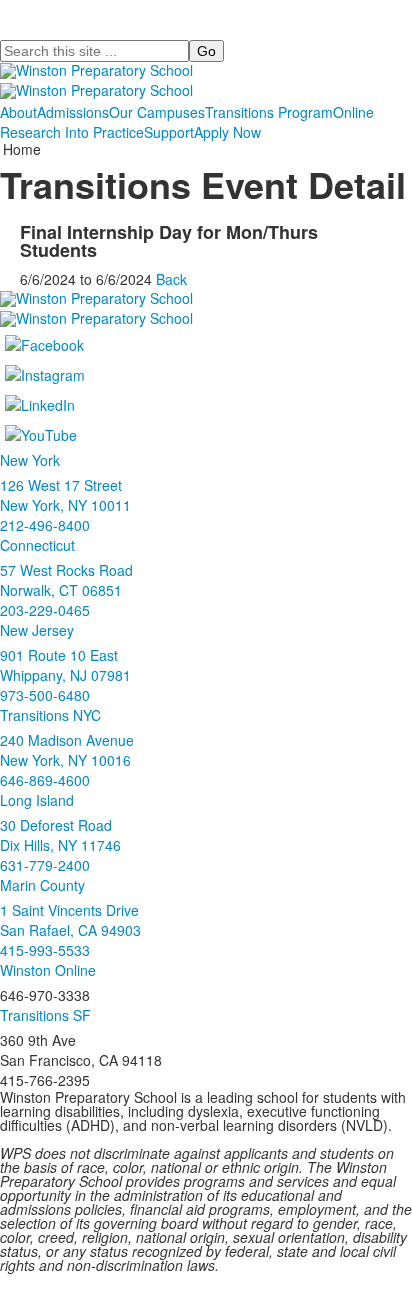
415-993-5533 (45, 950)
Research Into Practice (72, 132)
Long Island (37, 800)
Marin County (42, 885)
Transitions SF (45, 1015)
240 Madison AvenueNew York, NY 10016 (67, 750)
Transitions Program (269, 112)
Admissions (73, 112)
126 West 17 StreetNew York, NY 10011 (65, 495)
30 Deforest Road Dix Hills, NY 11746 (60, 835)
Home (22, 149)
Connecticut (37, 545)
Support (169, 132)
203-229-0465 (45, 610)
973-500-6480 (45, 695)
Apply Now (227, 132)
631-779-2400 (45, 865)
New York (30, 460)
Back (171, 279)
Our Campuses (157, 112)
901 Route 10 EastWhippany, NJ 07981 (65, 665)
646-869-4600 (45, 780)
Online (353, 112)
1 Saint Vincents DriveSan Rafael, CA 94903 (70, 920)
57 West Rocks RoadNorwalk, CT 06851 (66, 580)
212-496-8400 (45, 525)
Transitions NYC (50, 715)
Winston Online (48, 970)
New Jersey (37, 630)
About (18, 112)
